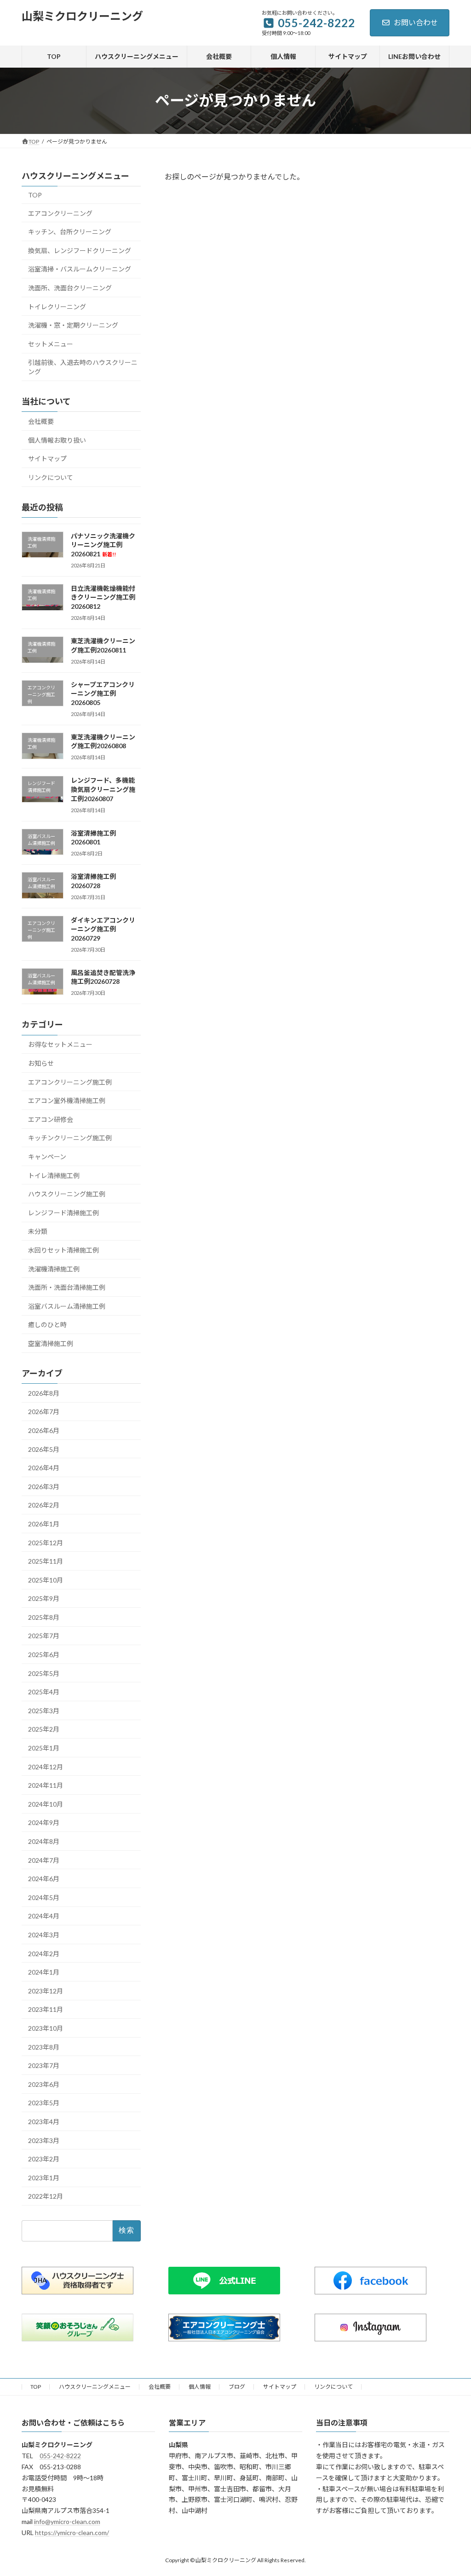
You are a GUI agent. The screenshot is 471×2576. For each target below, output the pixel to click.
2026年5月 (44, 1449)
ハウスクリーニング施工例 (67, 1194)
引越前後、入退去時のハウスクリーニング (83, 367)
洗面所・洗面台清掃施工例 (67, 1287)
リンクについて (51, 477)
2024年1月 (44, 1972)
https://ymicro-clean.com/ (72, 2533)
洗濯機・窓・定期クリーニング (73, 325)
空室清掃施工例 (51, 1343)
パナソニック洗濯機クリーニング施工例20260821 (103, 545)
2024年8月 (44, 1841)
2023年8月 (44, 2047)
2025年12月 (46, 1542)
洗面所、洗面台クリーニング (70, 288)
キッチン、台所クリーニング (70, 232)
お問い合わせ (416, 22)
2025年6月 (44, 1655)
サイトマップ (47, 459)
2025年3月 (44, 1711)
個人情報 (200, 2387)
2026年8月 (44, 1393)
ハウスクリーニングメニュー (95, 2387)
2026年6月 (44, 1430)
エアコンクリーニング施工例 (70, 1082)
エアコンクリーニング (60, 213)
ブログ (237, 2387)
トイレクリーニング (57, 306)
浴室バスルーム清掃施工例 (67, 1306)
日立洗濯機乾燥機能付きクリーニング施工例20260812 (103, 597)
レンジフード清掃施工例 (63, 1213)
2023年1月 (44, 2177)
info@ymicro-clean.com (67, 2521)
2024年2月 (44, 1953)
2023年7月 (44, 2065)
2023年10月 (46, 2028)
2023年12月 (46, 1991)
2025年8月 (44, 1617)
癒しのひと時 (47, 1325)
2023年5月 (44, 2103)
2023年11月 (46, 2009)
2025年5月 (44, 1673)
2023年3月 (44, 2140)
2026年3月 (44, 1487)
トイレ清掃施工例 (54, 1175)
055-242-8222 (60, 2456)
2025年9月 (44, 1598)
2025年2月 (44, 1729)
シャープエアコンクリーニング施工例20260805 (103, 693)
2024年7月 (44, 1860)
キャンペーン (47, 1157)
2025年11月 (46, 1561)
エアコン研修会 (51, 1119)
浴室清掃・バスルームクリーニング (80, 269)
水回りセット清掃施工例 (63, 1250)
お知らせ (41, 1063)
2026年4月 (44, 1468)
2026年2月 (44, 1505)
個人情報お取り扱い (57, 440)
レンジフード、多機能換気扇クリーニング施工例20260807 (103, 789)
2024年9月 (44, 1822)
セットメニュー (51, 344)
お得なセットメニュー (60, 1044)
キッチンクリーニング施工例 (70, 1138)
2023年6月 (44, 2084)
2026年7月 (44, 1412)
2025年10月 (46, 1580)
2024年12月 (46, 1766)
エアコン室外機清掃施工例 (67, 1100)
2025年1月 (44, 1748)
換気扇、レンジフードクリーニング (80, 251)
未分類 (38, 1231)
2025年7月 (44, 1636)
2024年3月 (44, 1935)
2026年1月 (44, 1524)
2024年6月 (44, 1879)
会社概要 (41, 421)
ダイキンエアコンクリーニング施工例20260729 (103, 929)
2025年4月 (44, 1692)
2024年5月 (44, 1897)
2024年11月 (46, 1785)
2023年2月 (44, 2159)
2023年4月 (44, 2122)
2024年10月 (46, 1804)
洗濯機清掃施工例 (54, 1268)
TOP (35, 195)
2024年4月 (44, 1916)
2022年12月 (46, 2196)
